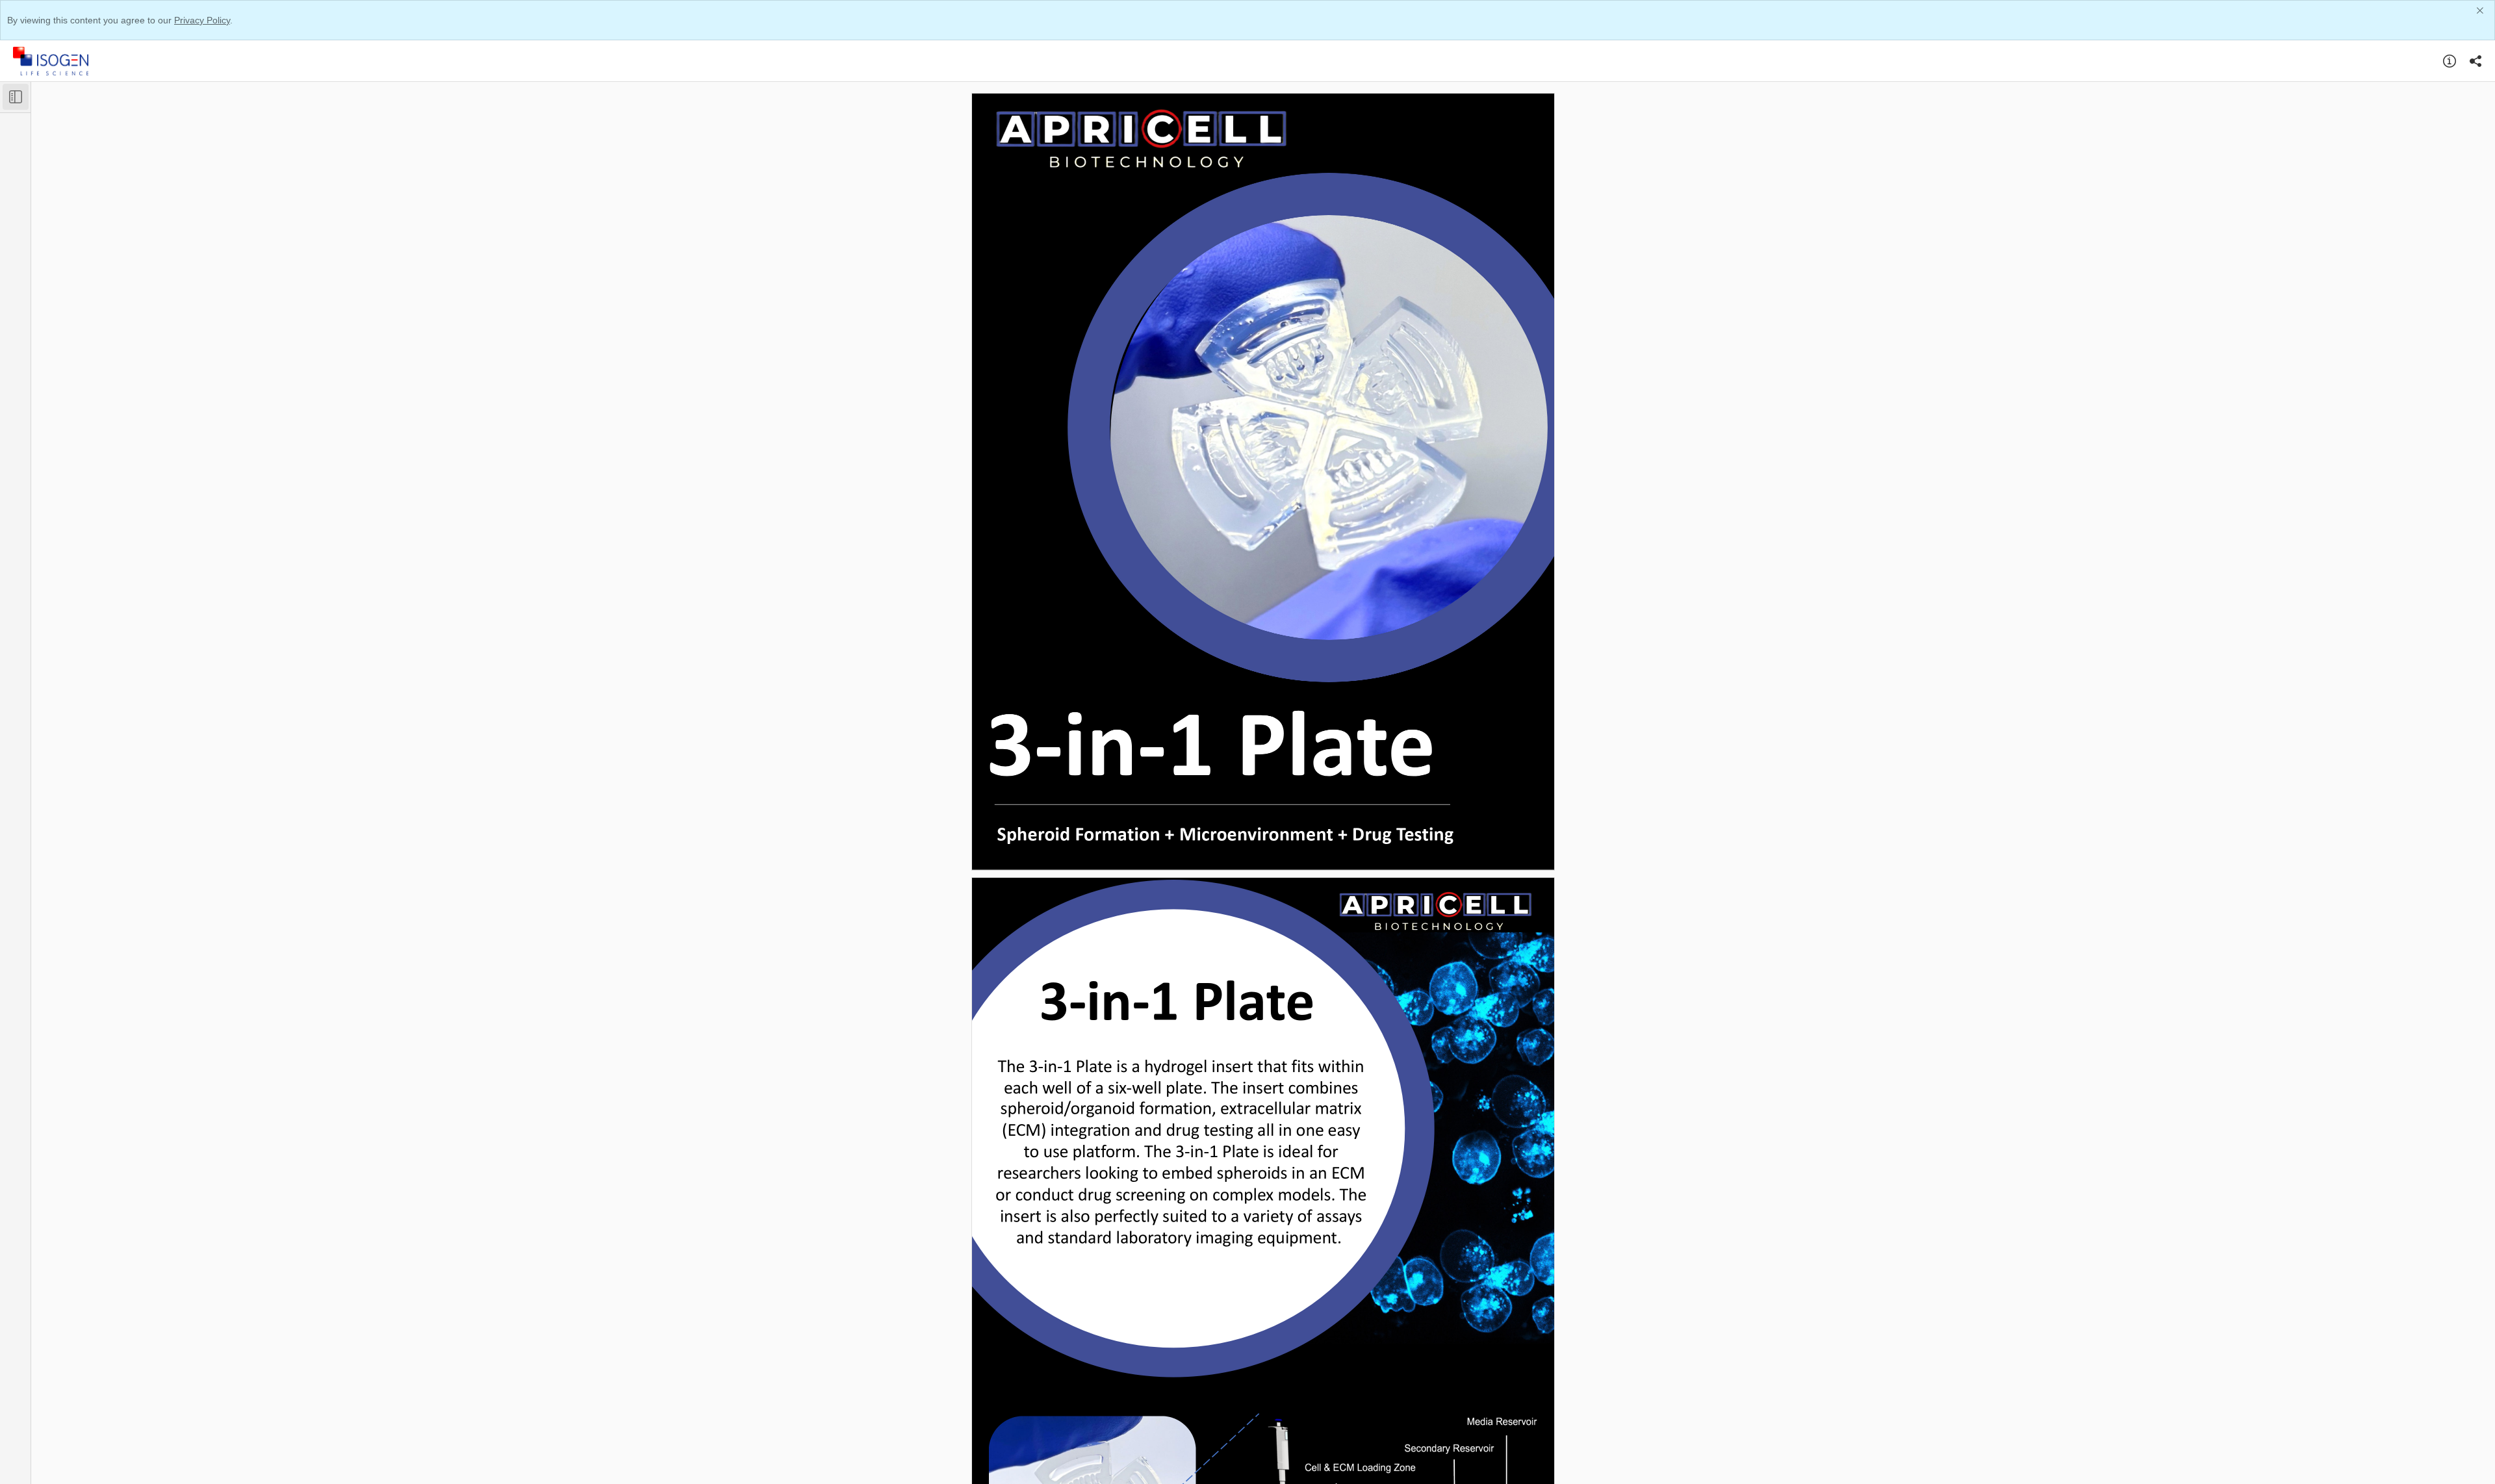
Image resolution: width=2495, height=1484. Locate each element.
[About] (2450, 61)
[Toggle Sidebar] (16, 97)
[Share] (2476, 61)
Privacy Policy (202, 20)
